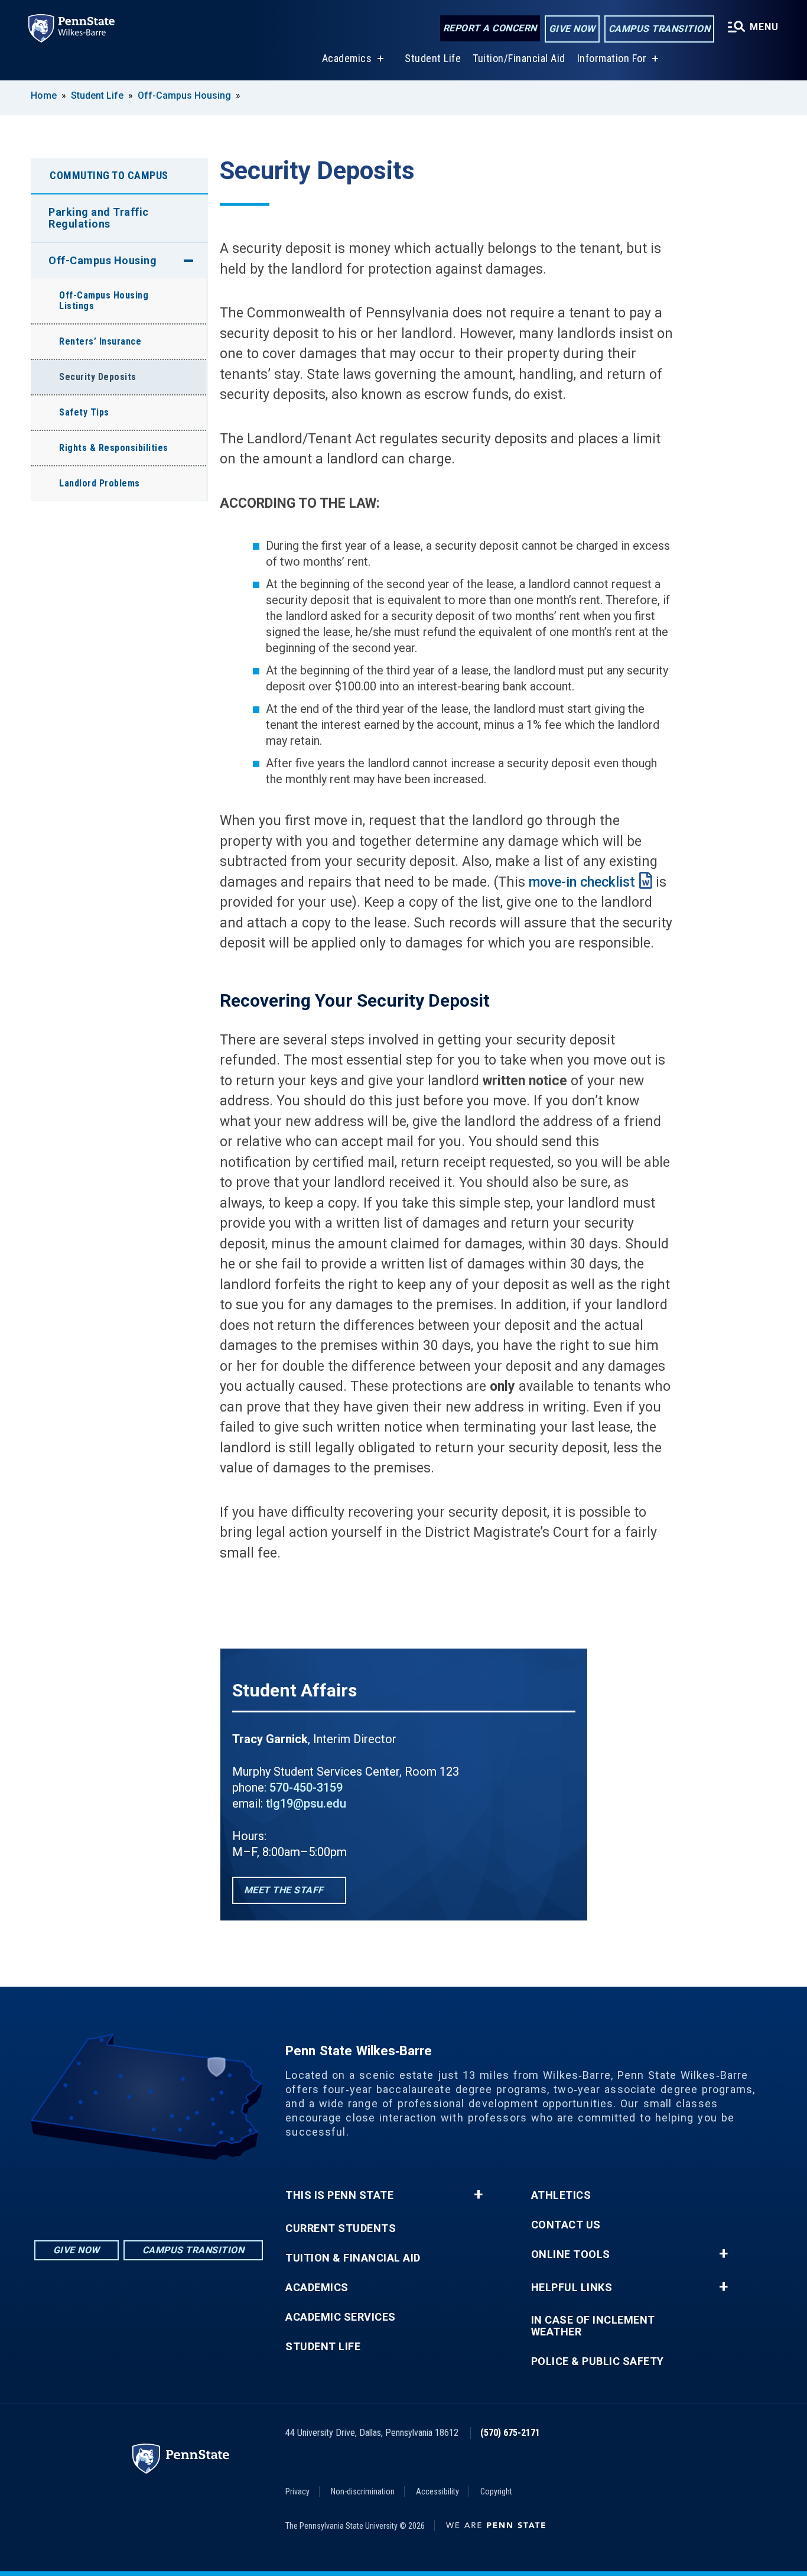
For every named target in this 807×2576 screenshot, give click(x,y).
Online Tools (571, 2254)
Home (44, 95)
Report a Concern (490, 28)
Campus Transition (660, 29)
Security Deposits (98, 377)
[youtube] (180, 2193)
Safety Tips (84, 412)
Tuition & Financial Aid (353, 2258)
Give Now (572, 29)
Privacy (297, 2491)
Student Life (433, 58)
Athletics (561, 2195)
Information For (612, 58)
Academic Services (341, 2317)
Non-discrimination (363, 2491)
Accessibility (437, 2491)
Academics (347, 58)
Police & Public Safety (598, 2361)
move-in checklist (582, 882)
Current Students (341, 2228)
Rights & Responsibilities (114, 448)
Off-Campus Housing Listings (104, 301)
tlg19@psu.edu (306, 1803)
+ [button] (478, 2195)
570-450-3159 (306, 1787)
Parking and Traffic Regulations (99, 218)
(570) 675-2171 (510, 2433)
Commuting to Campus (109, 175)
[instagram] (118, 2193)
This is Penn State (339, 2195)
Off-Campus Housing (184, 95)
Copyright (496, 2491)
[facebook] (149, 2193)
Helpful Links (572, 2288)
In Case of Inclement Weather (593, 2326)
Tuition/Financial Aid (519, 58)
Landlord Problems (100, 483)
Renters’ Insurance (100, 341)
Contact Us (566, 2225)
